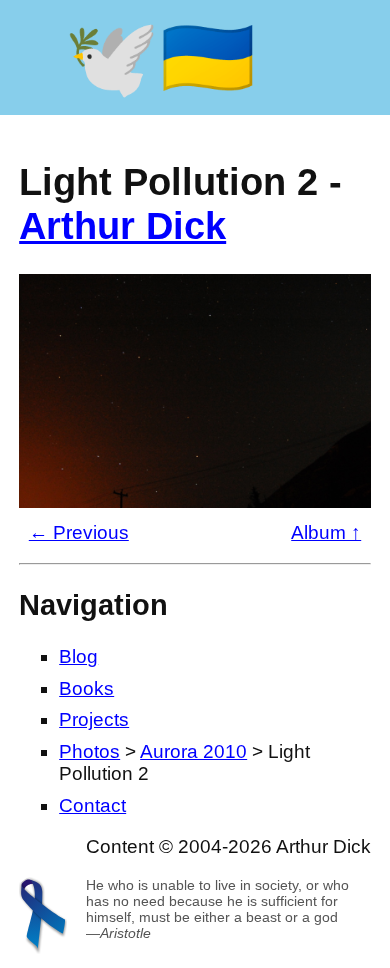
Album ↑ (326, 532)
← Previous (79, 532)
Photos (89, 751)
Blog (78, 656)
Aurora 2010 (193, 751)
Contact (92, 805)
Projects (94, 719)
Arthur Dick (122, 225)
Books (86, 688)
